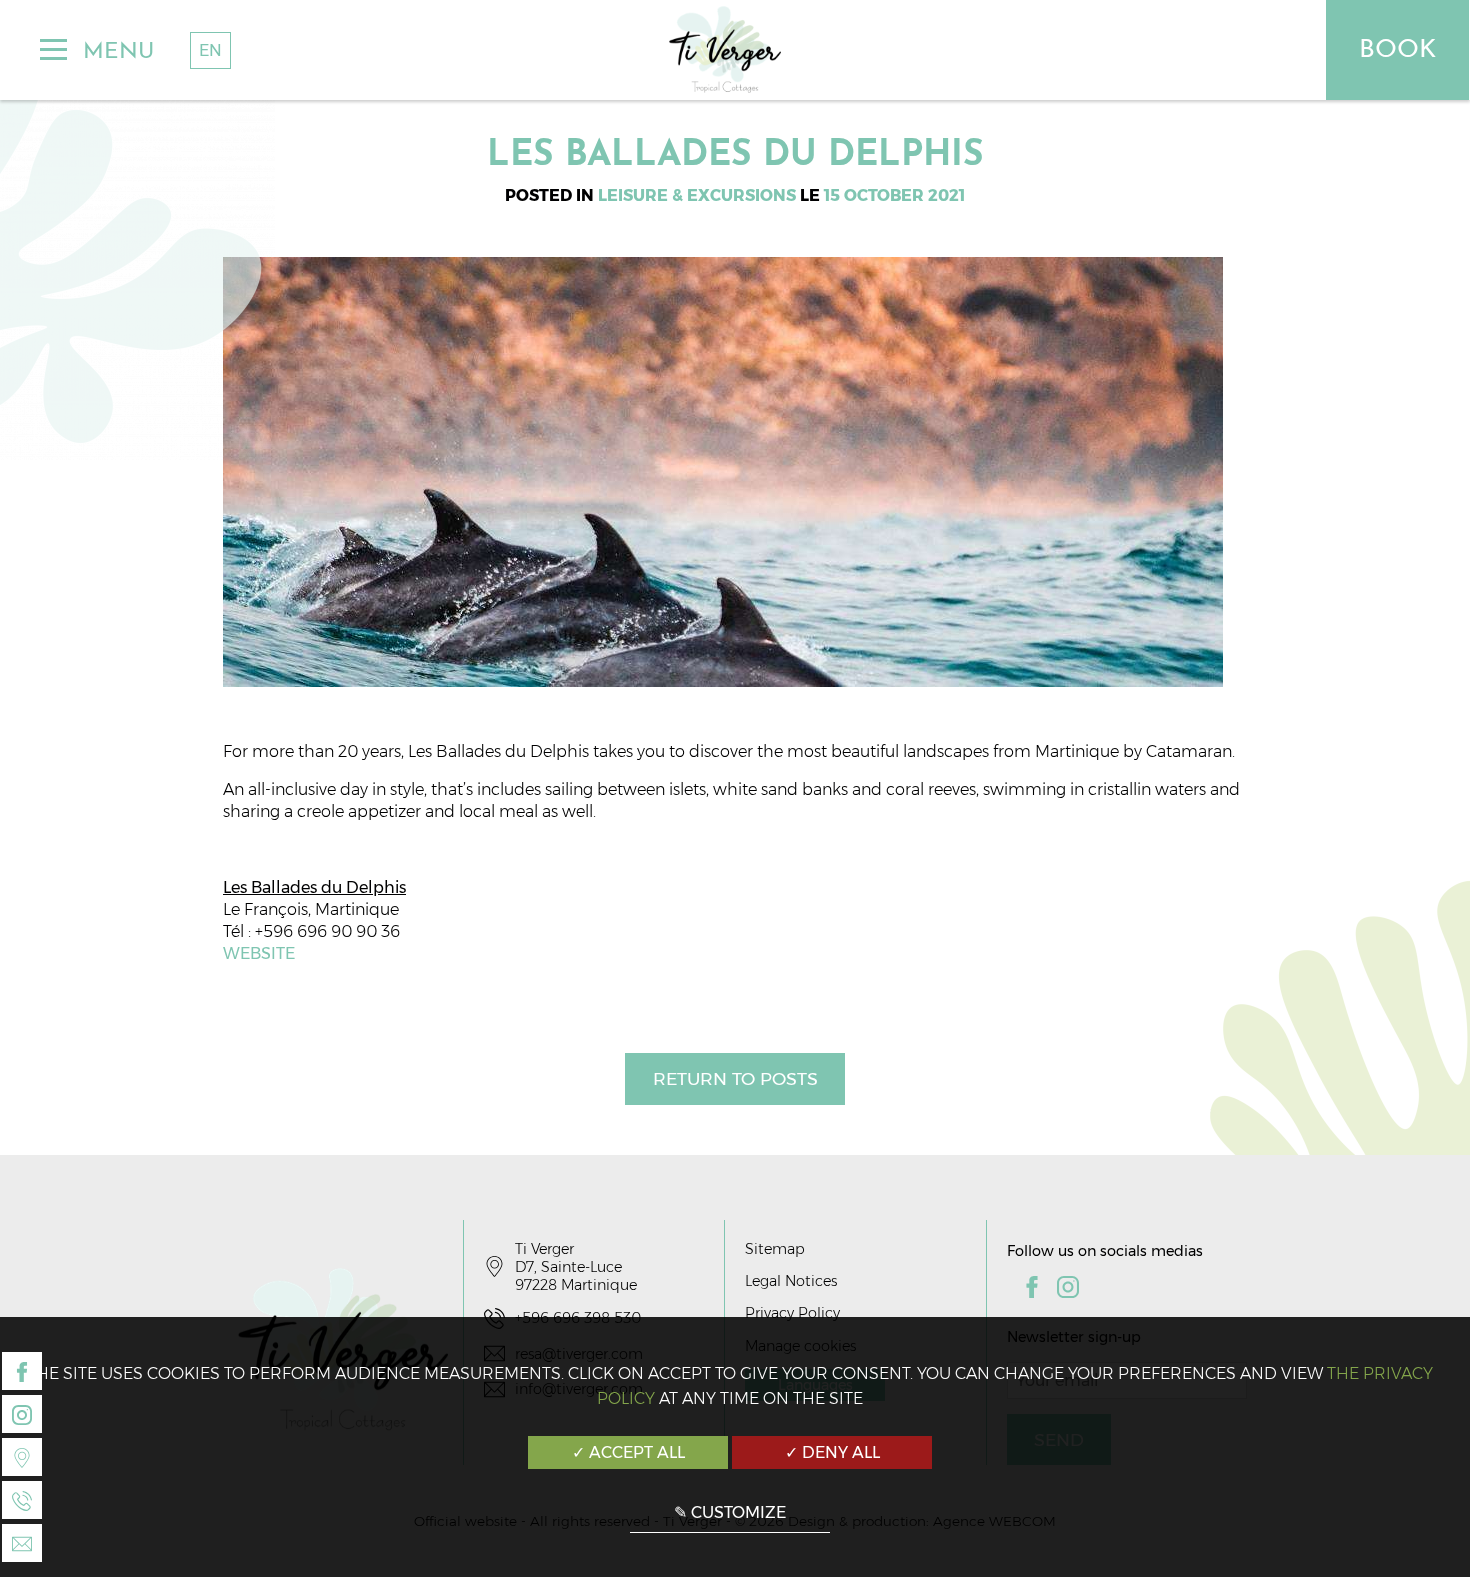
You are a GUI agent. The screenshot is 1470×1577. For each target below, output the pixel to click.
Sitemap (775, 1249)
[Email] (22, 1543)
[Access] (22, 1457)
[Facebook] (22, 1371)
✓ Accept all (628, 1452)
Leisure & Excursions (697, 195)
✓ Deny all (832, 1452)
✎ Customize (730, 1512)
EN (210, 50)
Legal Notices (791, 1281)
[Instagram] (22, 1414)
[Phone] (22, 1500)
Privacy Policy (792, 1313)
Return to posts (735, 1078)
